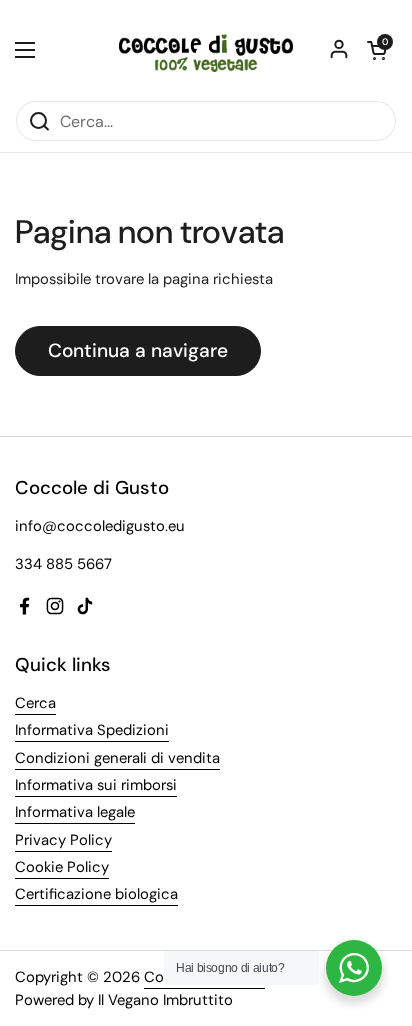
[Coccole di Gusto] (206, 50)
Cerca (35, 703)
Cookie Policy (62, 867)
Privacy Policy (63, 840)
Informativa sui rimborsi (96, 785)
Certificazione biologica (96, 894)
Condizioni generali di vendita (117, 758)
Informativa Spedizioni (92, 730)
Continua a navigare (138, 350)
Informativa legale (75, 812)
